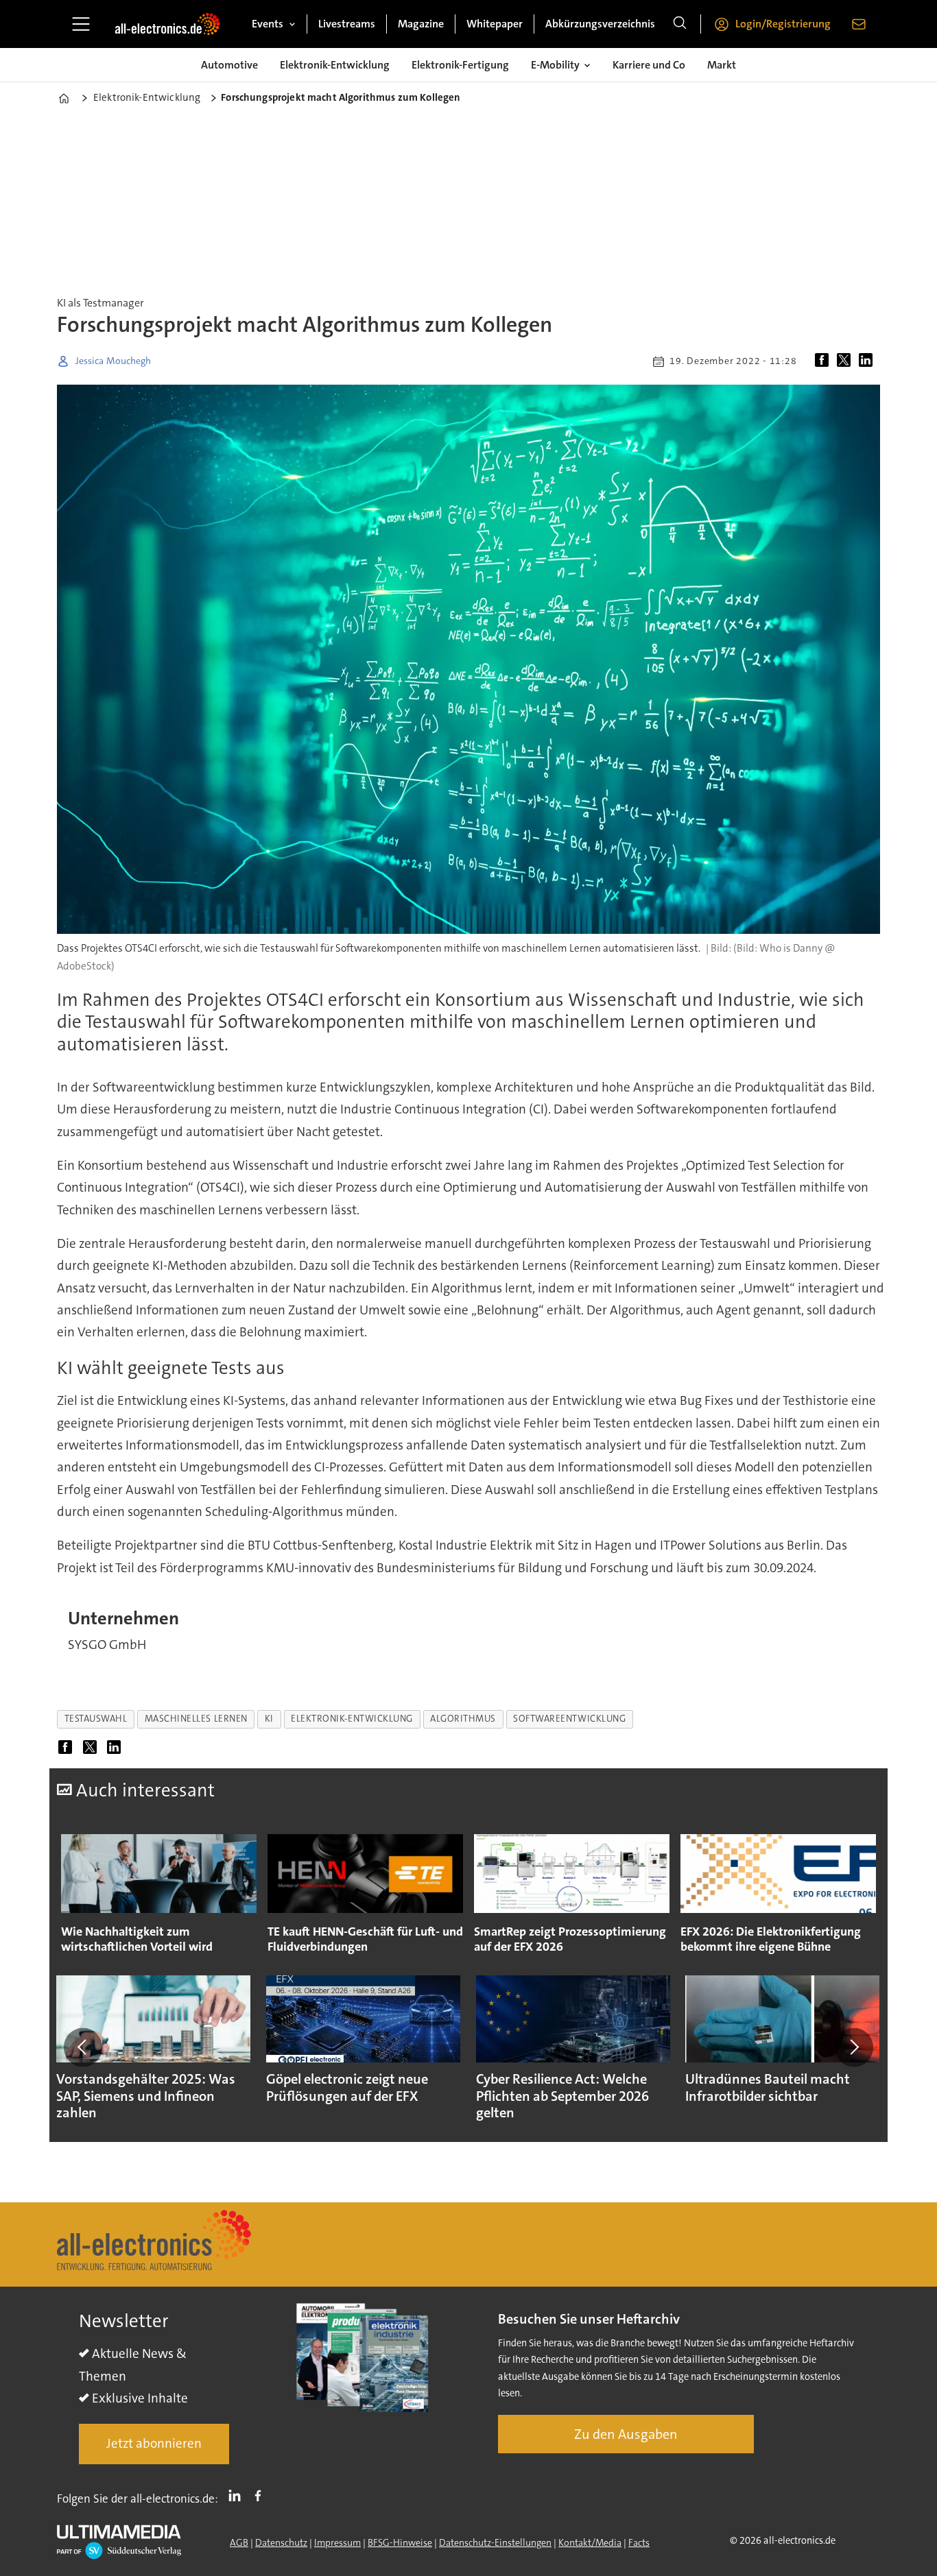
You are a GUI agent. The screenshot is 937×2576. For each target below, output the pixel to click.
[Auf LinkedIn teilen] (868, 361)
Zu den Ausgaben (626, 2434)
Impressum (337, 2542)
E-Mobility (555, 65)
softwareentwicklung (569, 1719)
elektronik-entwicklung (352, 1719)
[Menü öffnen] (81, 24)
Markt (722, 65)
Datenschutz (281, 2542)
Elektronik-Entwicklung (335, 65)
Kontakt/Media (590, 2542)
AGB (239, 2542)
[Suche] (680, 24)
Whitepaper (495, 24)
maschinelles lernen (196, 1719)
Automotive (229, 65)
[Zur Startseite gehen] (167, 24)
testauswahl (96, 1719)
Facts (639, 2542)
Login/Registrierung (783, 24)
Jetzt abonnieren (154, 2443)
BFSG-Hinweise (400, 2542)
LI (238, 2496)
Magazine (421, 24)
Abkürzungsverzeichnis (600, 24)
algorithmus (463, 1719)
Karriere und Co (649, 65)
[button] (83, 2047)
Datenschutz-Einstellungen (495, 2542)
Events (268, 24)
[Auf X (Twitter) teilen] (846, 361)
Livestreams (347, 24)
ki (269, 1719)
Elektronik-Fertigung (460, 65)
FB (261, 2496)
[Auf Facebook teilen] (825, 361)
